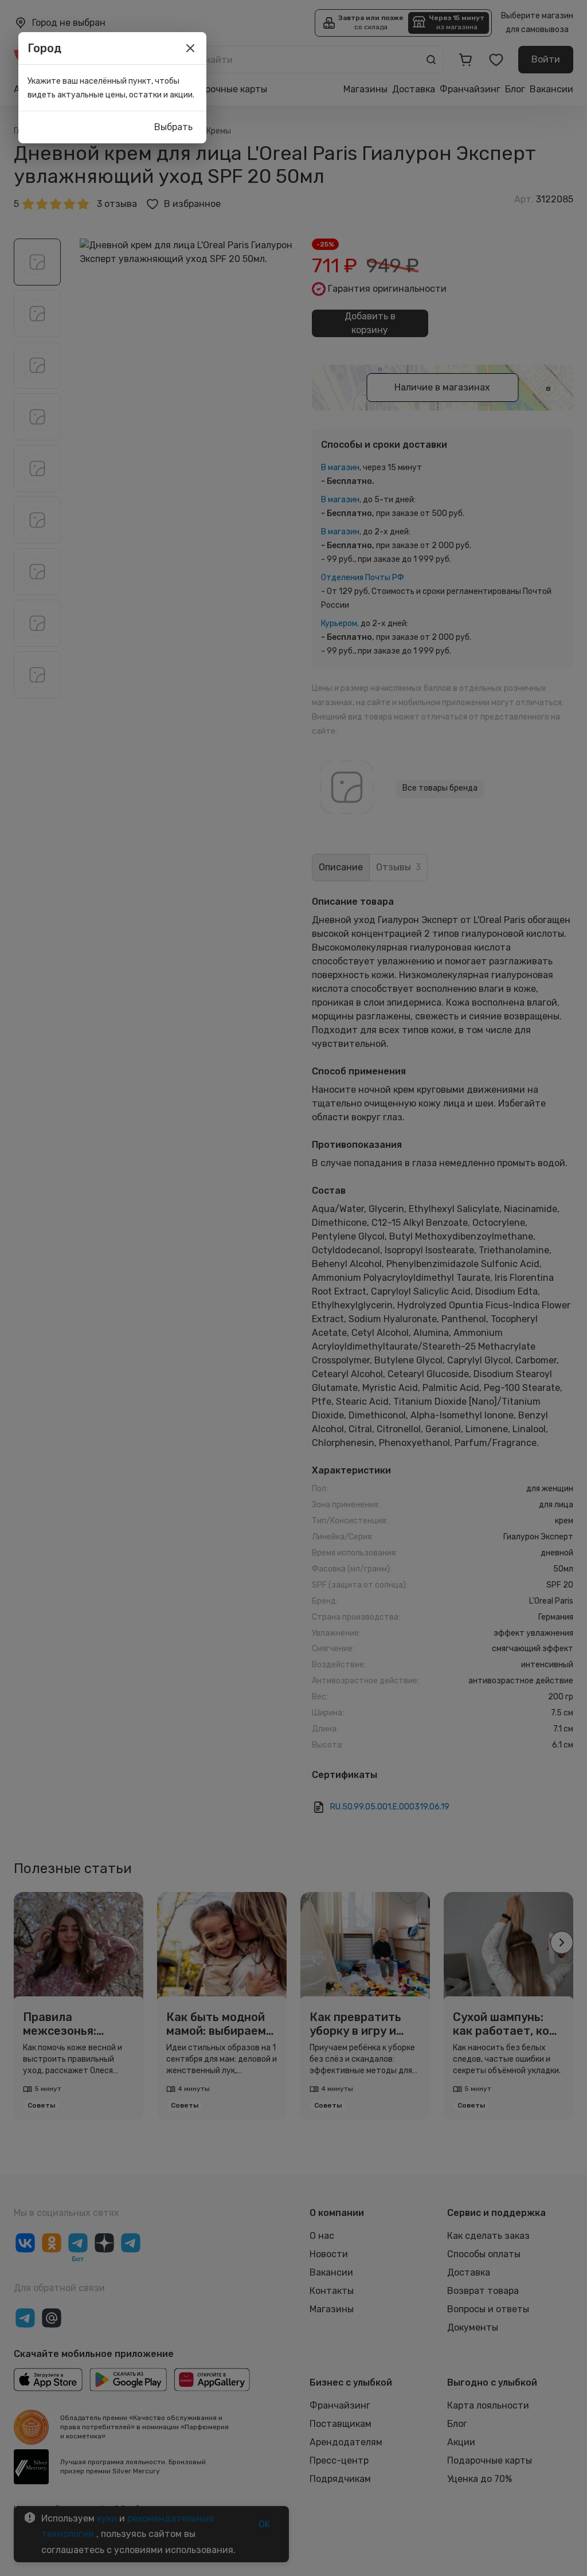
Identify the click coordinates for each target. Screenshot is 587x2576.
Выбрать (173, 127)
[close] (190, 48)
